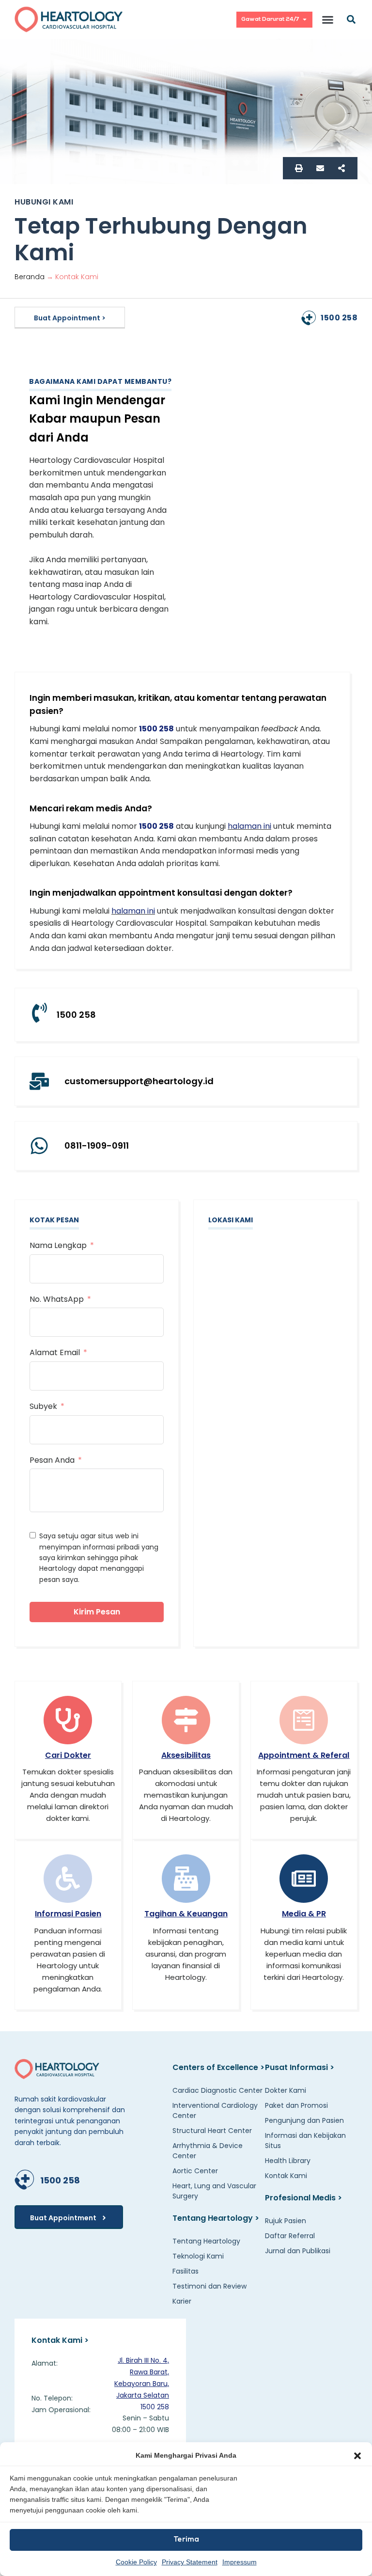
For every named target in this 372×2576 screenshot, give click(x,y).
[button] (357, 2456)
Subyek (43, 1406)
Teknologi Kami (198, 2256)
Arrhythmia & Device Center (208, 2150)
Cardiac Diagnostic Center (217, 2090)
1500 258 (339, 318)
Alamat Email (55, 1352)
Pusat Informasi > (300, 2067)
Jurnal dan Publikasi (298, 2250)
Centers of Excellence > (218, 2067)
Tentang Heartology (206, 2241)
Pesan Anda (52, 1460)
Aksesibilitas (186, 1755)
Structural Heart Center (212, 2130)
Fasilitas (186, 2271)
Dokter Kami (286, 2090)
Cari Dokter (68, 1755)
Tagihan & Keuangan (186, 1914)
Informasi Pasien (68, 1914)
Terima (186, 2540)
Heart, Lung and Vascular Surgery (214, 2190)
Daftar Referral (290, 2235)
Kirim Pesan (97, 1612)
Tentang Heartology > (216, 2218)
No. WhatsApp (57, 1299)
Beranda (30, 277)
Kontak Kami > (60, 2340)
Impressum (240, 2562)
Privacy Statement (190, 2562)
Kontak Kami (286, 2175)
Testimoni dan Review (209, 2286)
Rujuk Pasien (286, 2220)
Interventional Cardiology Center (215, 2110)
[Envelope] (320, 168)
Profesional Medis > (303, 2197)
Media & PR (304, 1914)
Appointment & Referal (304, 1755)
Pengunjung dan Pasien (304, 2120)
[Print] (299, 168)
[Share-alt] (341, 168)
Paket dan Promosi (296, 2105)
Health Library (288, 2160)
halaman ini (249, 826)
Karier (182, 2301)
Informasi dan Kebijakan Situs (305, 2140)
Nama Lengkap (58, 1245)
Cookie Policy (136, 2562)
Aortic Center (195, 2170)
